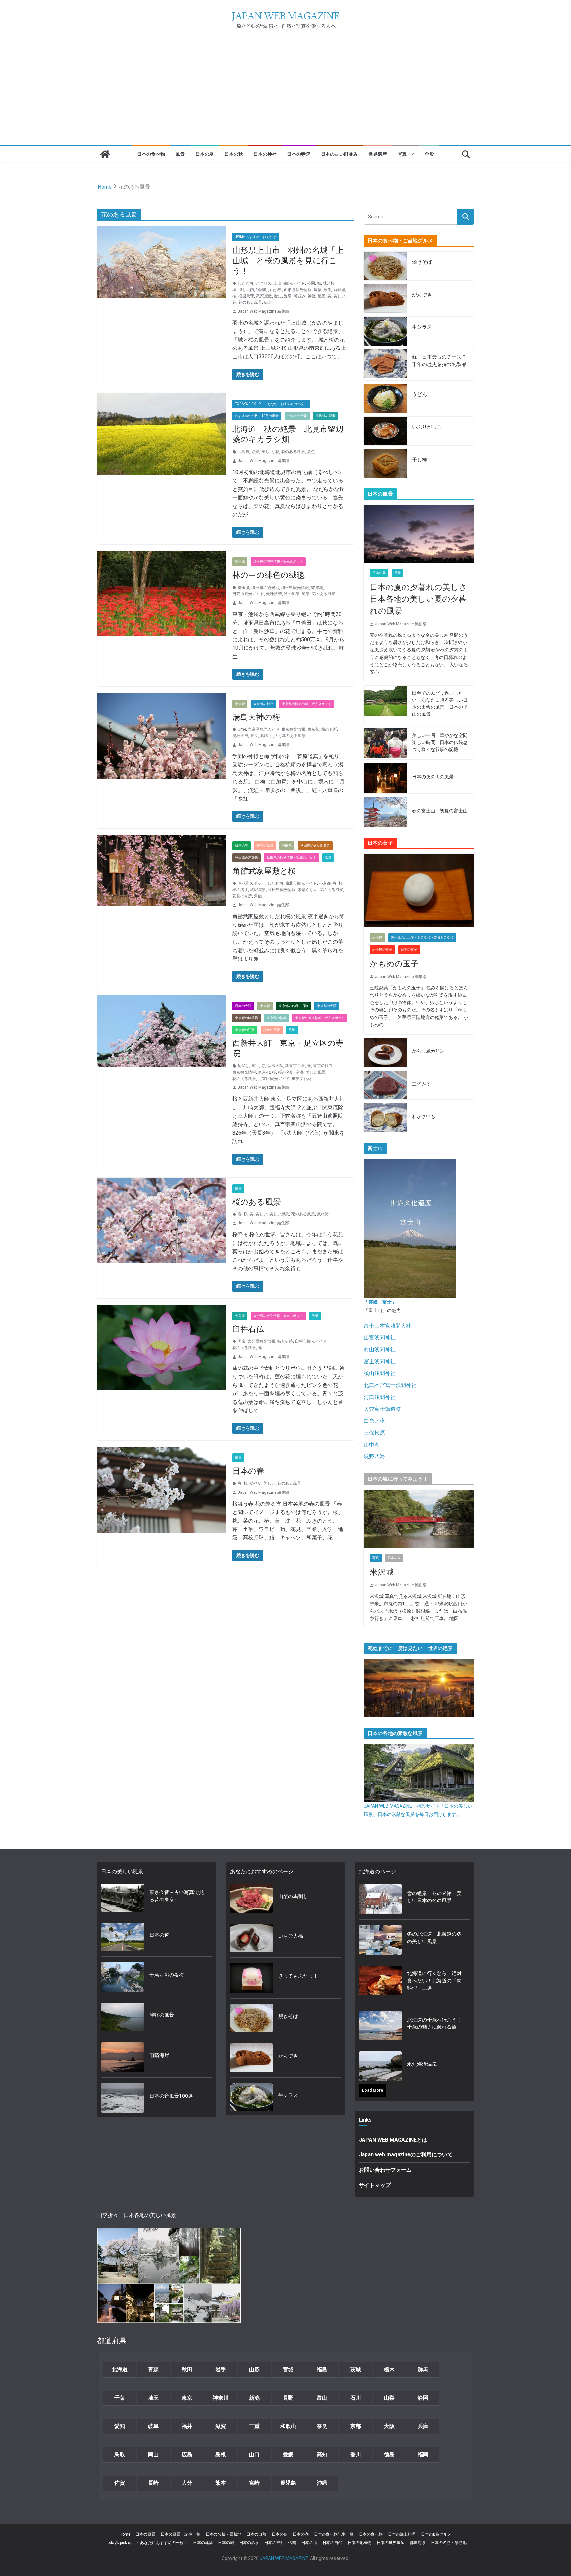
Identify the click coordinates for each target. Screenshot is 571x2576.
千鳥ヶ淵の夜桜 (167, 1975)
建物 (318, 290)
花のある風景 (250, 302)
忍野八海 (374, 1457)
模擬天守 (246, 296)
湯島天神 (240, 736)
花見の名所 (242, 896)
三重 (254, 2426)
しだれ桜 (246, 283)
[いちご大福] (251, 1938)
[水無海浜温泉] (380, 2066)
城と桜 (329, 283)
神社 (312, 296)
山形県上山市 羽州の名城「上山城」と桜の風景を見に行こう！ (288, 261)
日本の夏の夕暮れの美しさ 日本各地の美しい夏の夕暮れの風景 (419, 599)
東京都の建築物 (247, 1018)
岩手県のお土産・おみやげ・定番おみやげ (422, 938)
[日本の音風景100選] (123, 2098)
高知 (322, 2454)
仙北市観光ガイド (301, 883)
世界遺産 (378, 154)
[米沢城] (419, 1519)
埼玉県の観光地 (265, 588)
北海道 (244, 452)
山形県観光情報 (298, 290)
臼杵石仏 (248, 1329)
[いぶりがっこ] (385, 431)
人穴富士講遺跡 (382, 1409)
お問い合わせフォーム (385, 2170)
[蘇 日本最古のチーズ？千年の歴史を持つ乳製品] (385, 365)
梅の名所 (329, 729)
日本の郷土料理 (402, 2534)
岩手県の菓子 (382, 949)
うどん (419, 394)
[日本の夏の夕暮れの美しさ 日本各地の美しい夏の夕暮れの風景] (419, 534)
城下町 (238, 290)
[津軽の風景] (123, 2017)
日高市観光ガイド (248, 594)
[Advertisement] (285, 95)
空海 (300, 1072)
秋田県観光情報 (282, 890)
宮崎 (254, 2483)
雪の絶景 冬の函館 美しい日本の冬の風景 (434, 1897)
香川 (356, 2454)
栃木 (389, 2370)
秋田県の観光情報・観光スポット (291, 858)
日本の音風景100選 (171, 2096)
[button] (410, 154)
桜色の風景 (265, 846)
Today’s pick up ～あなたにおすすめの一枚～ (146, 2543)
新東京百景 (295, 1066)
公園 (311, 283)
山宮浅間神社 (380, 1338)
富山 (322, 2398)
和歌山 (288, 2426)
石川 (356, 2398)
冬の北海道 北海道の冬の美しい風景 (434, 1938)
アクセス (263, 283)
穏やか (255, 1483)
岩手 (221, 2370)
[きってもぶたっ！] (251, 1978)
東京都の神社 (263, 704)
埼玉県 (240, 562)
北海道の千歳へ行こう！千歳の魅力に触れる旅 (434, 2024)
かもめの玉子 (394, 964)
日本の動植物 (360, 2543)
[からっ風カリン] (385, 1053)
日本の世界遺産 (391, 2543)
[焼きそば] (385, 266)
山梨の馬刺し (293, 1896)
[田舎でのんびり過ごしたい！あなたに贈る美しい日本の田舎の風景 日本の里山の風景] (385, 705)
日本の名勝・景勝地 (223, 2534)
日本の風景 (145, 2534)
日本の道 (159, 1935)
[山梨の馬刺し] (251, 1898)
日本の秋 (234, 154)
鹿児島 (288, 2483)
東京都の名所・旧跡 (293, 1006)
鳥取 (120, 2454)
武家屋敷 (264, 296)
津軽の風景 (162, 2015)
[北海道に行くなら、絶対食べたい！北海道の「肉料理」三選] (380, 1983)
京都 (356, 2426)
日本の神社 (265, 154)
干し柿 (419, 460)
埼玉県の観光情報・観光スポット (278, 562)
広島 (187, 2454)
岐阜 (153, 2426)
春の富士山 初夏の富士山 (440, 811)
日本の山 (309, 2543)
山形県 (276, 290)
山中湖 (372, 1445)
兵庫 (423, 2426)
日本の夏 (205, 154)
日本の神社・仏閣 (280, 2543)
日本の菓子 (409, 949)
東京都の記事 (245, 1030)
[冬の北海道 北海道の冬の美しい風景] (380, 1940)
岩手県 (377, 938)
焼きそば (422, 262)
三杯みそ (421, 1084)
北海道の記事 (325, 416)
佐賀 (120, 2483)
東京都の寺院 (327, 1006)
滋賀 (221, 2426)
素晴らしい (270, 736)
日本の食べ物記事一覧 (334, 2534)
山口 (254, 2454)
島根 (221, 2454)
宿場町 (262, 290)
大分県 (240, 1316)
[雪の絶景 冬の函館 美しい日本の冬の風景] (380, 1899)
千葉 (120, 2398)
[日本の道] (123, 1937)
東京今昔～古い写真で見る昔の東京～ (177, 1896)
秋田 (187, 2370)
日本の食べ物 (151, 154)
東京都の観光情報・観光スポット (307, 704)
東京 (187, 2398)
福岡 (423, 2454)
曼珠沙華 (274, 594)
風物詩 (323, 1214)
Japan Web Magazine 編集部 (263, 311)
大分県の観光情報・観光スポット (278, 1316)
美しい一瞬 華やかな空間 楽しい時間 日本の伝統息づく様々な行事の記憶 (440, 742)
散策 (327, 290)
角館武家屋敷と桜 (264, 871)
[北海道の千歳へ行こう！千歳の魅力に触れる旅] (380, 2025)
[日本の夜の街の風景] (385, 778)
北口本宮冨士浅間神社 (390, 1385)
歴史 (278, 296)
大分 (187, 2483)
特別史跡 (285, 1341)
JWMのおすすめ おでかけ (255, 237)
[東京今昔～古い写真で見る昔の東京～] (123, 1898)
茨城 (356, 2370)
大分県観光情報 (261, 1341)
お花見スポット (251, 883)
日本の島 (280, 2534)
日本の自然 (256, 2534)
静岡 (423, 2398)
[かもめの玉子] (419, 891)
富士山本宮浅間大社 (388, 1326)
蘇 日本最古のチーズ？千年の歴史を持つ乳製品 (439, 361)
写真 (402, 154)
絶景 (322, 296)
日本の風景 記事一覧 (180, 2534)
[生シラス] (385, 331)
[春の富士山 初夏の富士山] (385, 812)
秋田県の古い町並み (315, 846)
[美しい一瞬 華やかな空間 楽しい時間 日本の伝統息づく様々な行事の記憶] (385, 744)
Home (125, 2534)
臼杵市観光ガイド (311, 1341)
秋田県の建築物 (247, 858)
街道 (268, 302)
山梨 (389, 2398)
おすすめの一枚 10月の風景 (257, 416)
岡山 (153, 2454)
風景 (180, 154)
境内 (250, 290)
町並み (300, 296)
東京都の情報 (277, 1018)
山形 (254, 2370)
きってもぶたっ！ (298, 1976)
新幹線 (339, 290)
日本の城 (394, 1558)
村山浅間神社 (380, 1349)
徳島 (389, 2454)
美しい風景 (316, 1072)
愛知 (120, 2426)
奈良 (322, 2426)
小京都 (325, 883)
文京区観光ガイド (264, 729)
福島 (322, 2370)
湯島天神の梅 (256, 717)
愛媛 (288, 2454)
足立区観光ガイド (274, 1079)
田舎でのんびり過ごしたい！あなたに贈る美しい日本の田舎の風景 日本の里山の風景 (440, 703)
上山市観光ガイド (289, 283)
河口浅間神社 (380, 1397)
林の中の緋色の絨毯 (268, 575)
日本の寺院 (299, 154)
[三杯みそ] (385, 1085)
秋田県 (287, 846)
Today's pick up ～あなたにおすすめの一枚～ (271, 404)
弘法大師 (275, 1066)
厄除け (244, 1066)
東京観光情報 (293, 729)
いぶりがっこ (427, 427)
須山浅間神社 (380, 1373)
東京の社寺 (323, 1066)
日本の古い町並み (339, 154)
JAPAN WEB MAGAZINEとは (393, 2140)
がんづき (422, 295)
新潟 (254, 2398)
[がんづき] (385, 299)
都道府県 (418, 2543)
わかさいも (424, 1116)
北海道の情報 (297, 416)
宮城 (288, 2370)
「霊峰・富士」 (380, 1302)
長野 (288, 2398)
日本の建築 (203, 2543)
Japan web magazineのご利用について (406, 2155)
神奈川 (221, 2398)
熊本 (221, 2483)
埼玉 (153, 2398)
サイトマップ (375, 2185)
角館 (258, 896)
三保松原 (374, 1433)
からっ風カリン (428, 1051)
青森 (153, 2370)
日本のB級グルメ (436, 2534)
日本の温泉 (249, 2543)
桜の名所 (240, 890)
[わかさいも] (385, 1118)
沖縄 (322, 2483)
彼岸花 (317, 588)
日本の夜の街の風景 (433, 777)
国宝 (255, 1066)
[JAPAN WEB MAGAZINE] (105, 154)
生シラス (422, 327)
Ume (242, 729)
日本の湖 (301, 2534)
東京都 (240, 704)
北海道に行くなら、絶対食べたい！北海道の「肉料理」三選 (434, 1981)
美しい (339, 296)
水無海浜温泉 (422, 2064)
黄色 (311, 452)
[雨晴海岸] (123, 2057)
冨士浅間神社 (380, 1361)
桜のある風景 (257, 1202)
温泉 (288, 296)
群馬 (423, 2370)
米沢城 (382, 1572)
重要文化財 (302, 1079)
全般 (429, 154)
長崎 (153, 2483)
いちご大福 (291, 1936)
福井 (187, 2426)
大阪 (389, 2426)
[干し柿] (385, 464)
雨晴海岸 (159, 2055)
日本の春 (242, 846)
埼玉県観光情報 (295, 588)
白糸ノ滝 (374, 1421)
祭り (254, 736)
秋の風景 (292, 594)
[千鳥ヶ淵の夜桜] (123, 1977)
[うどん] (385, 399)
